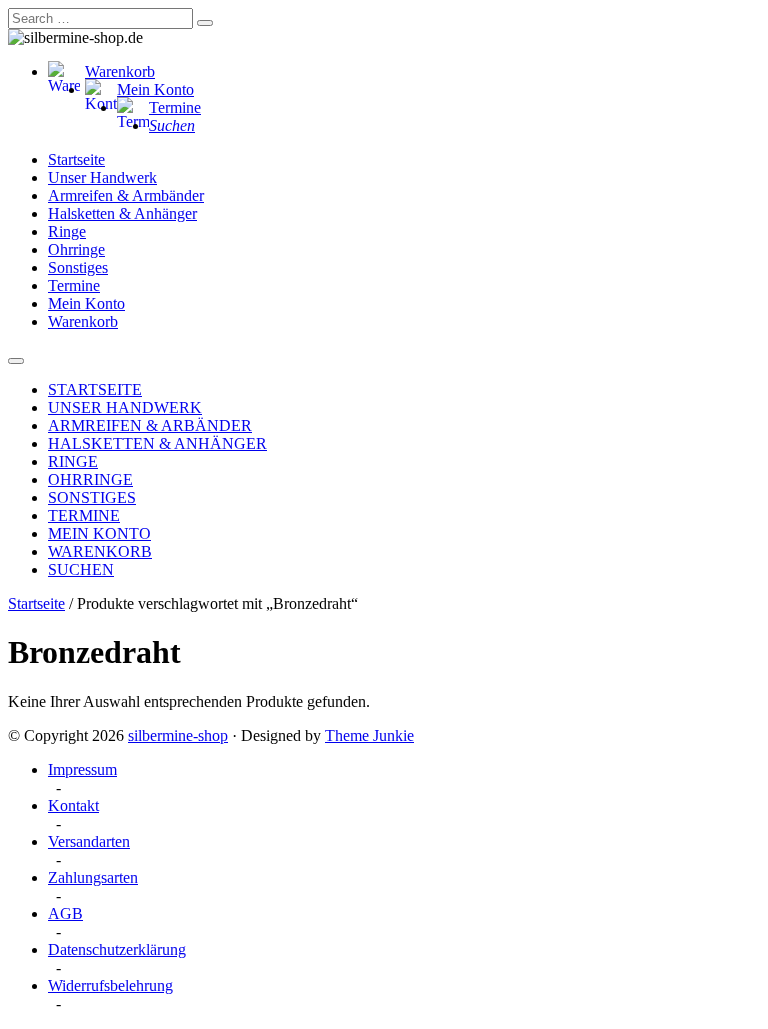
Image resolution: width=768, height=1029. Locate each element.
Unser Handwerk (102, 177)
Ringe (67, 231)
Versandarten (89, 841)
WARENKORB (100, 551)
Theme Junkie (369, 735)
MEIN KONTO (99, 533)
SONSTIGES (92, 497)
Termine (175, 107)
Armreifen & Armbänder (126, 195)
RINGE (73, 461)
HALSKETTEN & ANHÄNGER (157, 443)
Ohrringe (76, 249)
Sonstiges (78, 267)
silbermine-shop (178, 735)
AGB (65, 913)
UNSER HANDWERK (125, 407)
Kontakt (73, 805)
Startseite (76, 159)
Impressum (82, 769)
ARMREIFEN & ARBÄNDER (150, 425)
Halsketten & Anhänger (122, 213)
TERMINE (84, 515)
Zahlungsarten (93, 877)
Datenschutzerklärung (117, 949)
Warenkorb (120, 71)
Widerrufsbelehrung (110, 985)
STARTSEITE (95, 389)
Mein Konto (155, 89)
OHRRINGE (90, 479)
